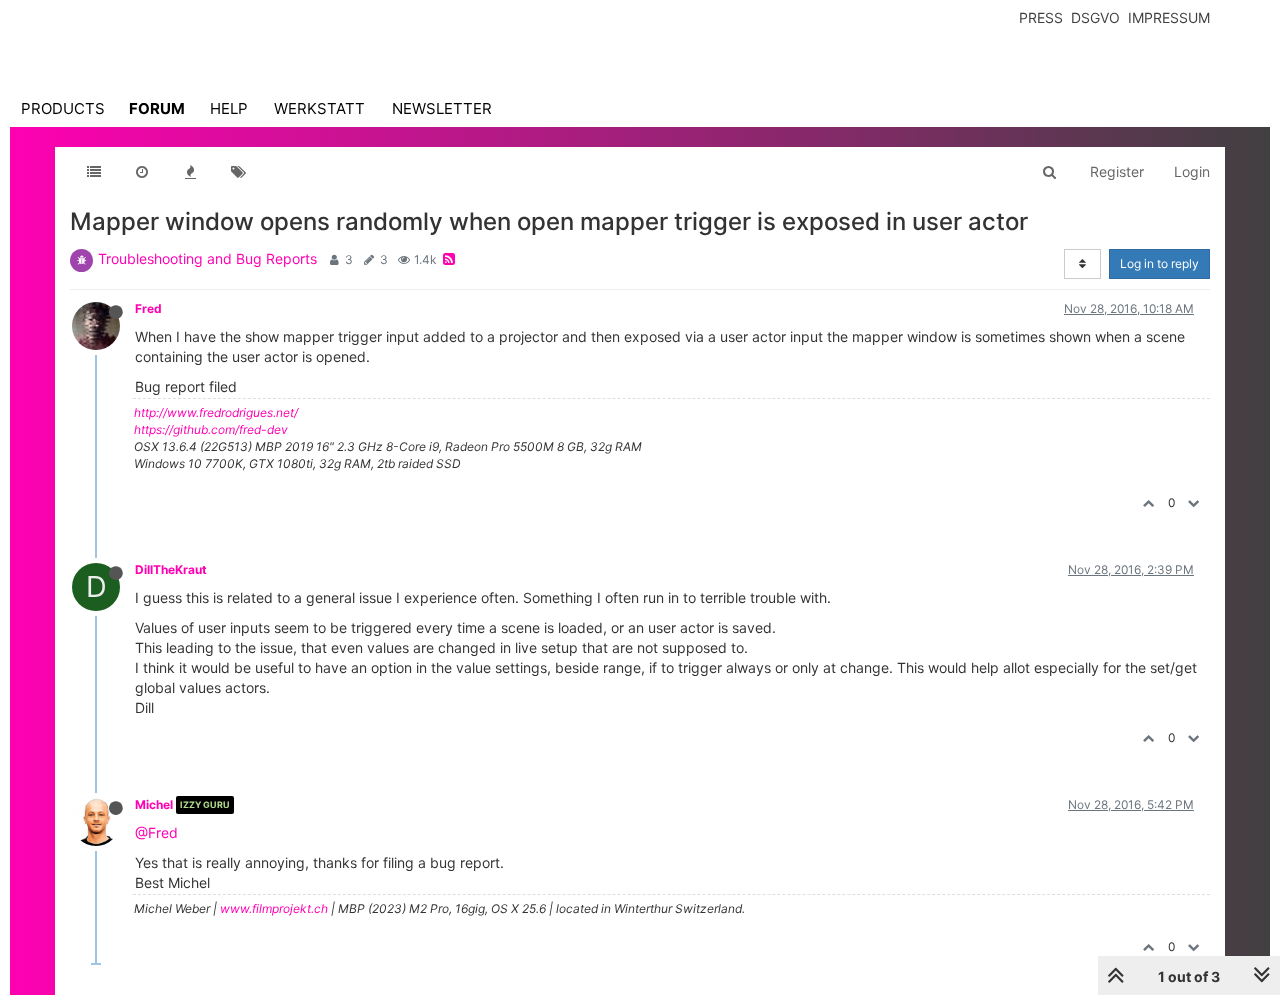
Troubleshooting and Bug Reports (207, 258)
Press (1041, 17)
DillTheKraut (171, 569)
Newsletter (442, 108)
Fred (148, 308)
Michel (154, 804)
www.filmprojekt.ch (274, 908)
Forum (157, 108)
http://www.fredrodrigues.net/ (216, 412)
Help (229, 108)
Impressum (1169, 17)
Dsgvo (1095, 17)
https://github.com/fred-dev (211, 429)
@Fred (156, 832)
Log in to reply (1159, 263)
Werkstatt (319, 108)
